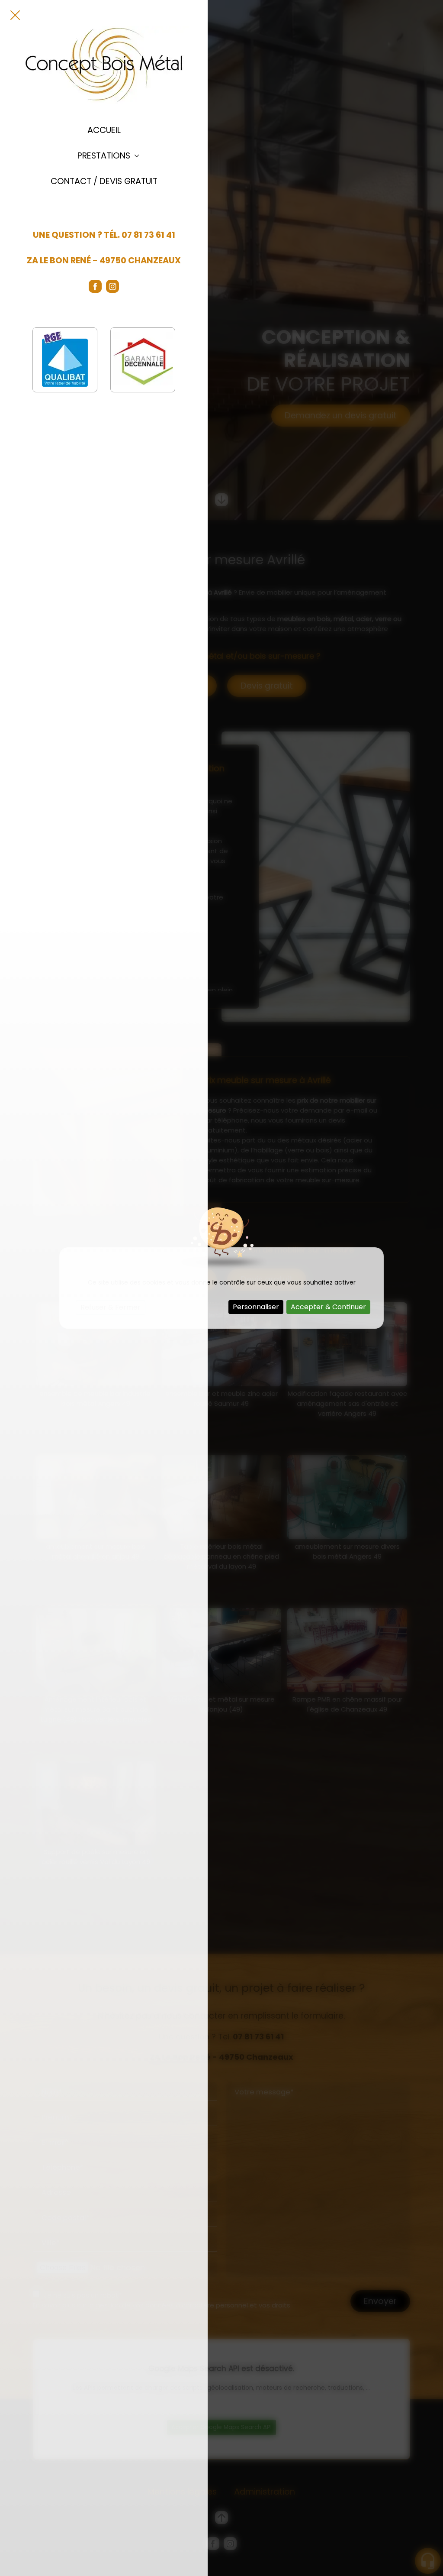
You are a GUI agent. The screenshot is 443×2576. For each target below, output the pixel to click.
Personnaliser (256, 1307)
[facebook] (95, 286)
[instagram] (112, 286)
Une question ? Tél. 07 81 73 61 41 (104, 235)
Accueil (104, 130)
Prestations (104, 156)
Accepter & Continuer (328, 1307)
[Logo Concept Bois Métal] (104, 65)
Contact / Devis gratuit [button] (104, 181)
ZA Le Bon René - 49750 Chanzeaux (104, 261)
